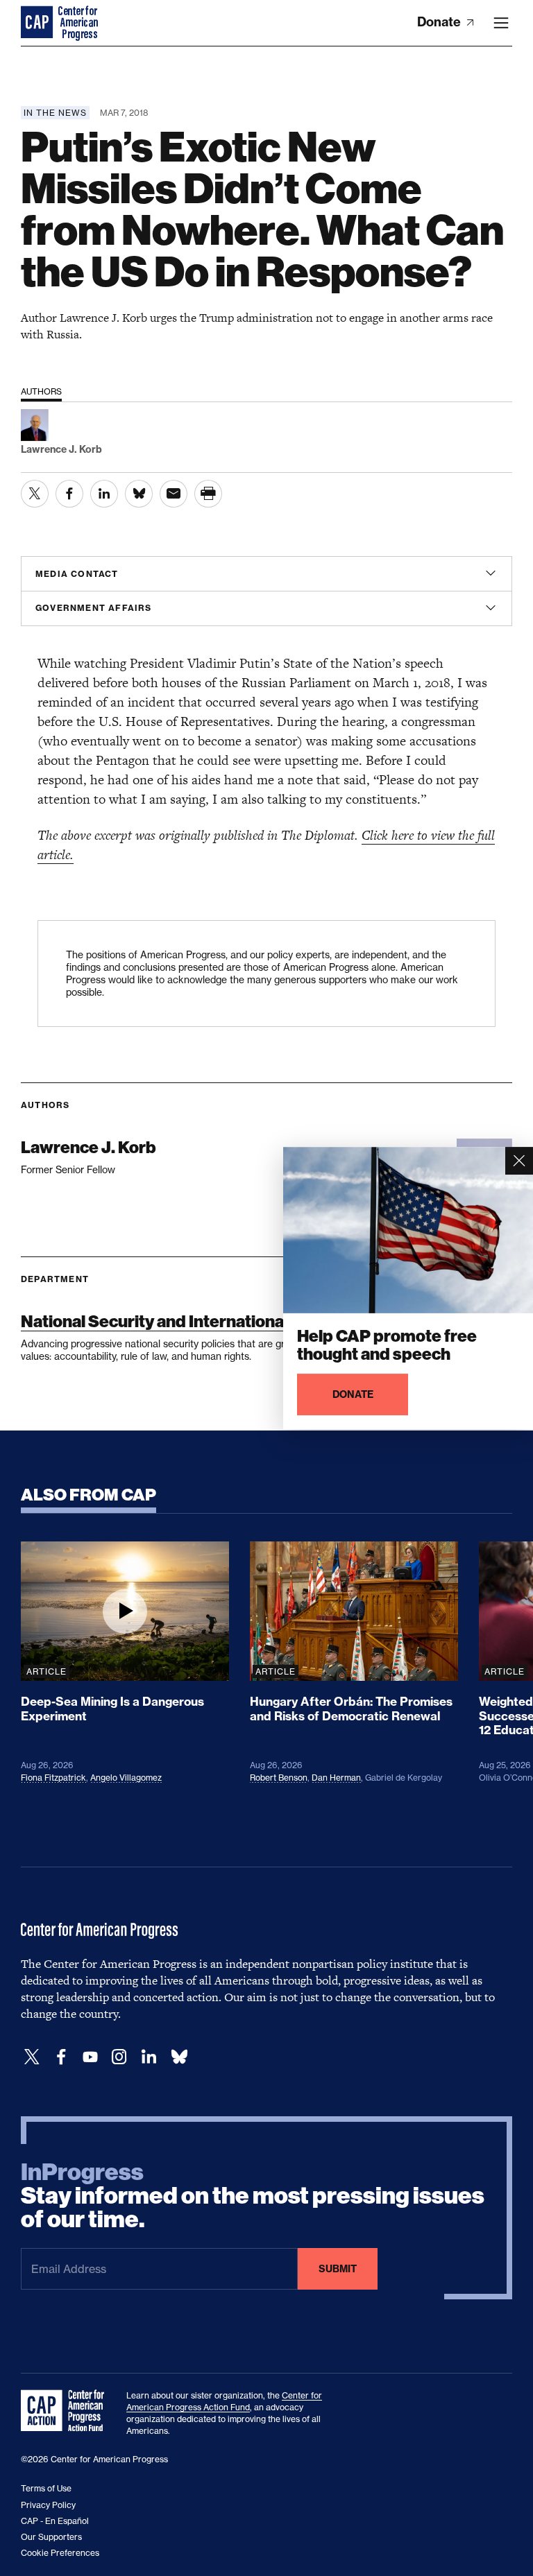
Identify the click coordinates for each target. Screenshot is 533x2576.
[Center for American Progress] (38, 23)
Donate (440, 22)
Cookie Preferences (60, 2553)
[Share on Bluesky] (139, 494)
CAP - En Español (55, 2521)
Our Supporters (51, 2537)
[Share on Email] (174, 494)
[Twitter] (32, 2057)
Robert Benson (279, 1778)
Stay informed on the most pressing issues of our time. (253, 2196)
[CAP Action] (67, 2411)
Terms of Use (46, 2488)
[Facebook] (61, 2057)
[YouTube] (90, 2057)
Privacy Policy (48, 2505)
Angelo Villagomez (126, 1778)
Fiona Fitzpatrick (53, 1778)
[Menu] (501, 23)
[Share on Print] (208, 494)
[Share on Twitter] (35, 494)
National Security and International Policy (179, 1321)
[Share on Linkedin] (104, 494)
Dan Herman (336, 1778)
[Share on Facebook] (69, 494)
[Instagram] (119, 2057)
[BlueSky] (179, 2057)
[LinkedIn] (149, 2057)
